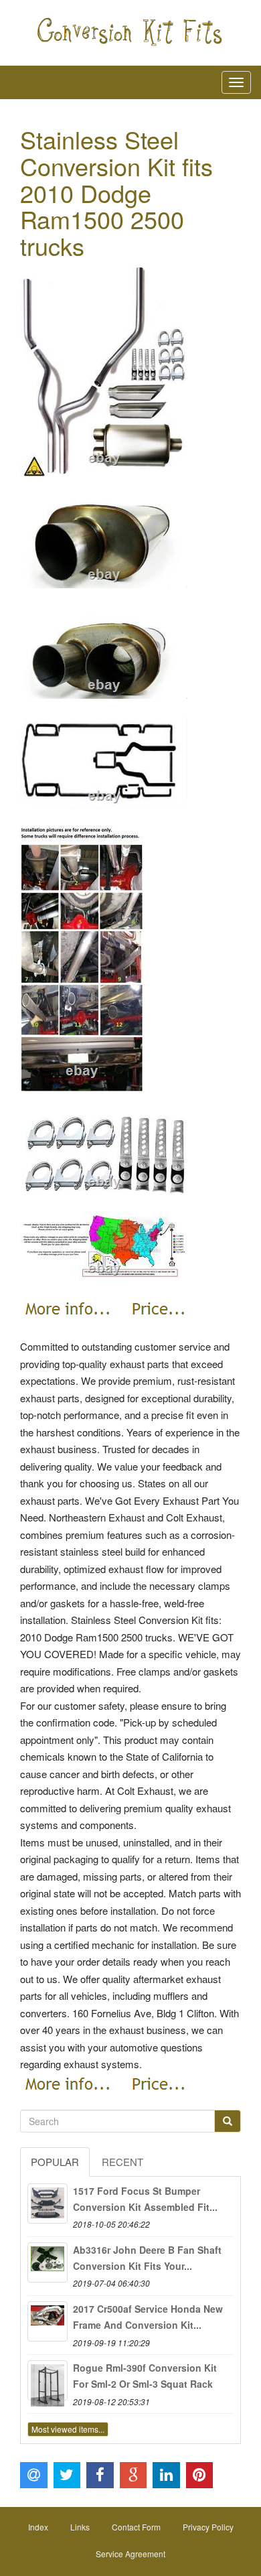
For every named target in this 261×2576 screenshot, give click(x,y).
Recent (122, 2162)
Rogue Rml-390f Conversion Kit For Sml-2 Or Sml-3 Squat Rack (145, 2376)
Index (38, 2527)
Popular (55, 2162)
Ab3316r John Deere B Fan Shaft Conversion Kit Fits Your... (147, 2258)
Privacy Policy (208, 2527)
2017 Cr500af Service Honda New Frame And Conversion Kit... (148, 2317)
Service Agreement (130, 2554)
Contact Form (136, 2527)
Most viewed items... (68, 2429)
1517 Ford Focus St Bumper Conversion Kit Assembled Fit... (145, 2199)
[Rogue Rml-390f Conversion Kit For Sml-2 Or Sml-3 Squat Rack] (48, 2380)
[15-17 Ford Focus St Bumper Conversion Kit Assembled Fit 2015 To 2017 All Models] (48, 2204)
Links (80, 2527)
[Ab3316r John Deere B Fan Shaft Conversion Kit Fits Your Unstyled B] (48, 2262)
